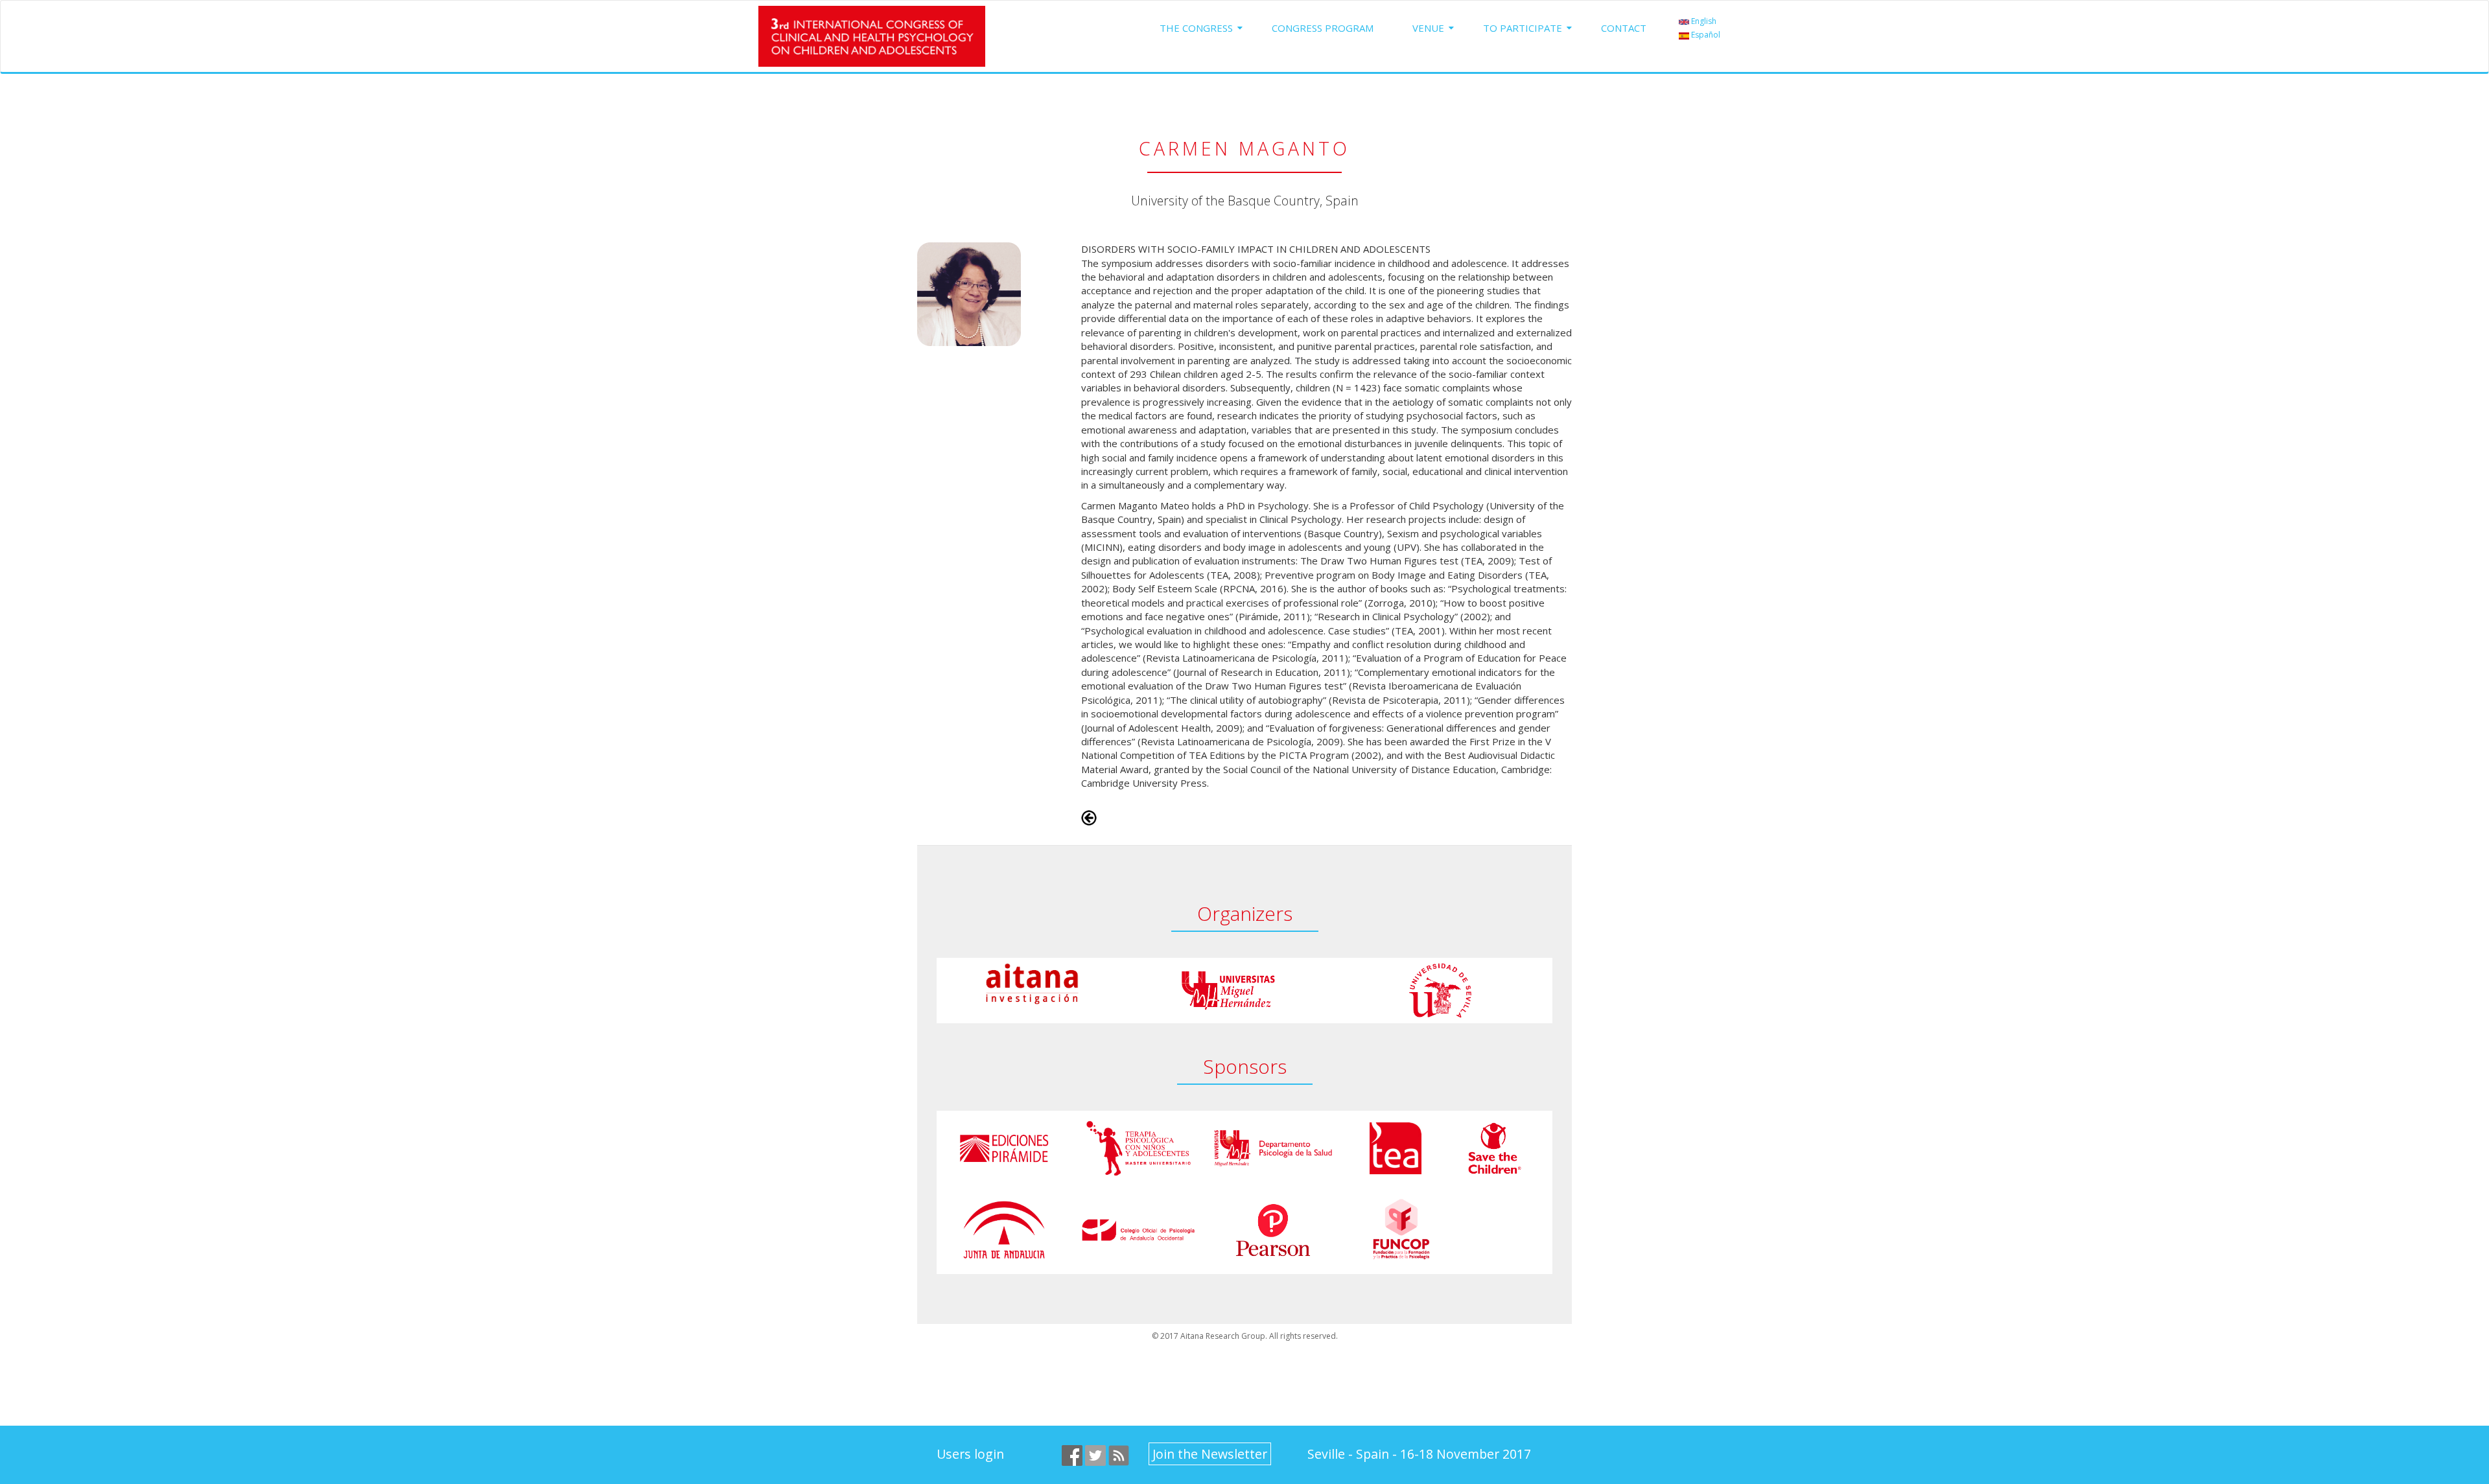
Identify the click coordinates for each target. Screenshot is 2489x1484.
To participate (1523, 28)
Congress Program (1323, 28)
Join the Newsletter (1210, 1454)
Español (1705, 35)
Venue (1428, 28)
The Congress (1196, 28)
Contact (1624, 28)
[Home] (877, 36)
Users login (970, 1454)
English (1703, 21)
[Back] (1089, 817)
